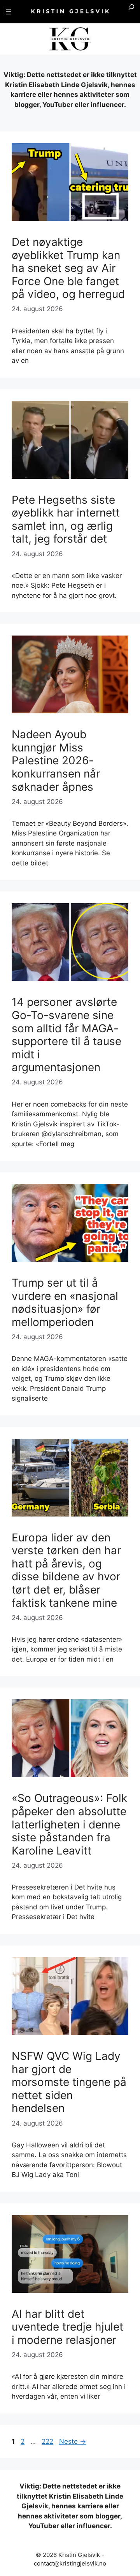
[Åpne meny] (9, 12)
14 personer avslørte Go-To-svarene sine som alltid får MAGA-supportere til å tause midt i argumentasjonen (66, 1035)
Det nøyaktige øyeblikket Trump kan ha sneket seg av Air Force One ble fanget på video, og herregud (68, 268)
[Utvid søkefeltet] (131, 12)
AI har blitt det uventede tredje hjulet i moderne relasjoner (67, 2327)
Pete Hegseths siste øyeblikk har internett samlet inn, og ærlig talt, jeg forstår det (66, 519)
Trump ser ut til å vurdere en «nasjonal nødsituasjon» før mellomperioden (65, 1302)
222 (48, 2441)
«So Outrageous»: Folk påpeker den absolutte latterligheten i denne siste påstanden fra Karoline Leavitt (69, 1824)
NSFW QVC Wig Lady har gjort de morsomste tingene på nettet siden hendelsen (69, 2082)
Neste (73, 2441)
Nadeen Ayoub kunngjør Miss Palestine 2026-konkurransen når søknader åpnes (56, 760)
